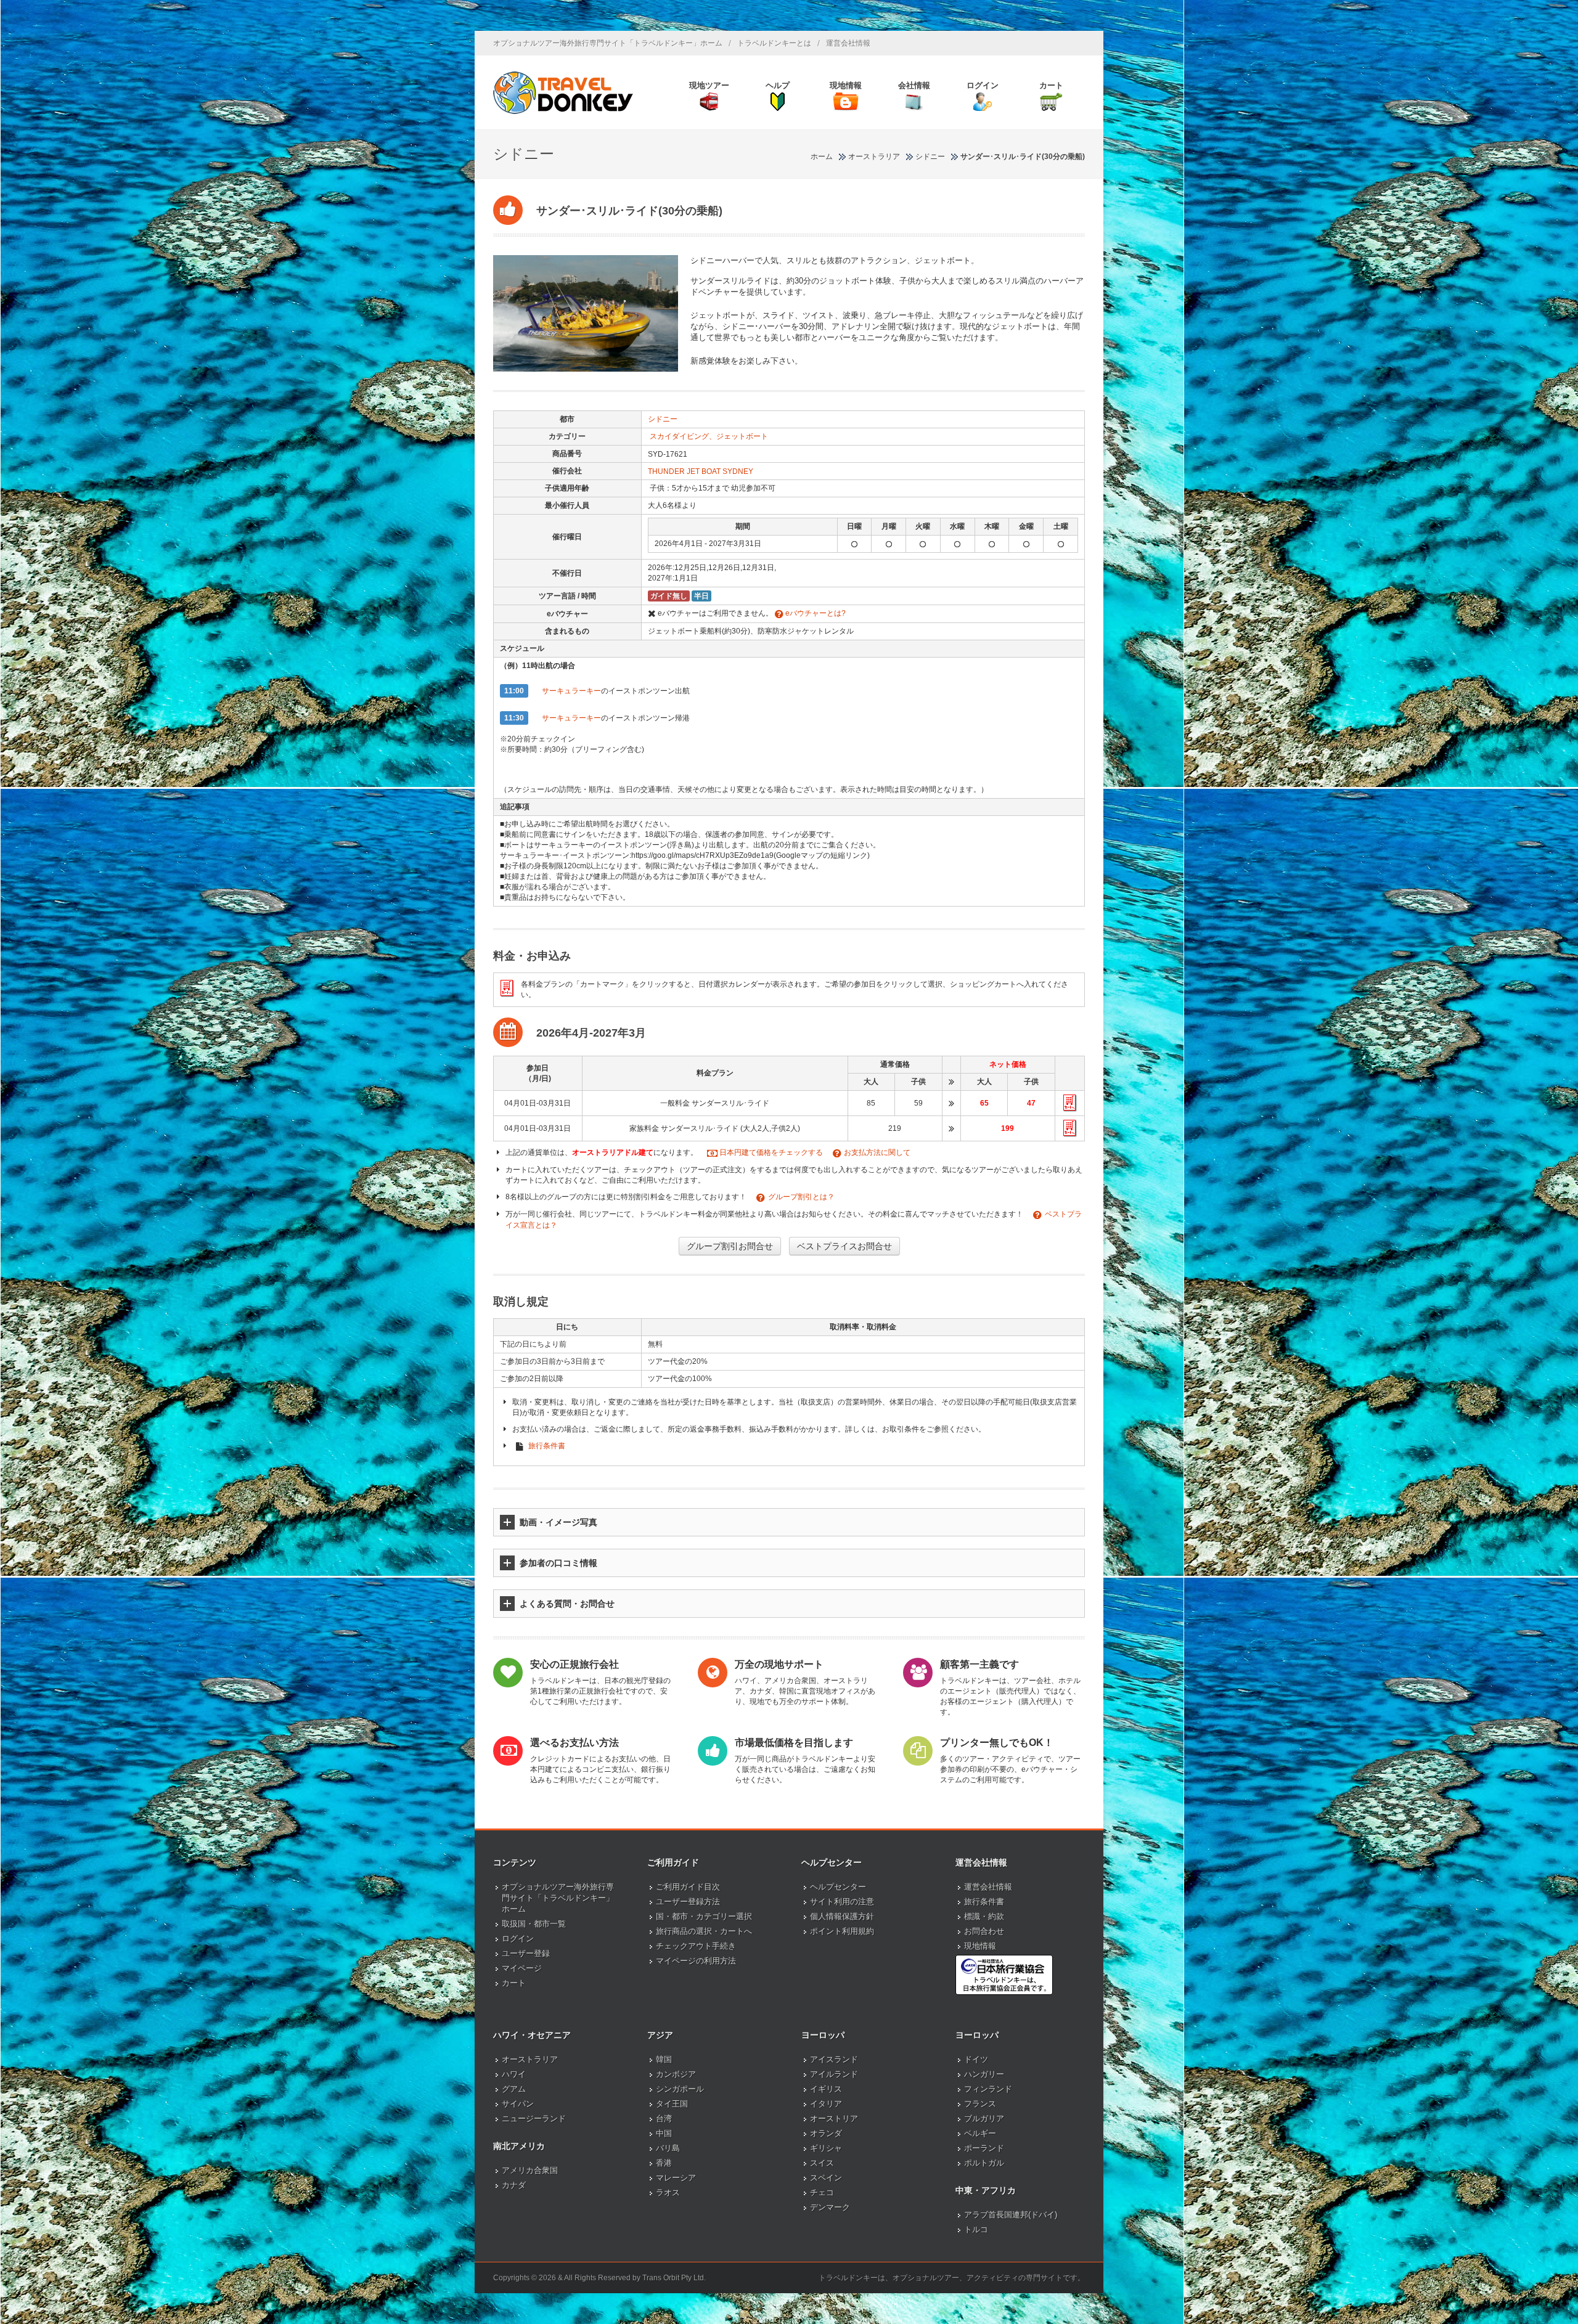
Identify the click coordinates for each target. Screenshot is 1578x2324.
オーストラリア (530, 2059)
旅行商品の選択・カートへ (704, 1931)
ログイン (518, 1939)
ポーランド (984, 2148)
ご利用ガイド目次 (688, 1887)
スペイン (826, 2178)
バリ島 (668, 2148)
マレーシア (676, 2178)
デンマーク (830, 2207)
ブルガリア (984, 2118)
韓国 (664, 2059)
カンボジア (676, 2074)
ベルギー (980, 2133)
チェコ (822, 2192)
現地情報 (980, 1946)
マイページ (522, 1968)
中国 (664, 2133)
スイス (822, 2163)
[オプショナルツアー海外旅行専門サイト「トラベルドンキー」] (563, 92)
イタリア (826, 2104)
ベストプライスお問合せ (844, 1246)
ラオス (668, 2192)
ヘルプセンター (838, 1887)
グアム (514, 2089)
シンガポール (680, 2089)
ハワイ (514, 2074)
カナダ (514, 2185)
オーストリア (834, 2118)
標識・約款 (984, 1916)
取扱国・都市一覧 (534, 1924)
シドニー (663, 419)
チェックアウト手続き (696, 1946)
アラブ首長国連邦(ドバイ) (1011, 2215)
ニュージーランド (534, 2118)
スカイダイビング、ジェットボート (709, 436)
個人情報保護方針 (842, 1916)
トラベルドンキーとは (774, 43)
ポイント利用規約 (842, 1931)
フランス (980, 2104)
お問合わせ (984, 1931)
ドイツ (976, 2059)
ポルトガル (984, 2163)
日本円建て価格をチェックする (771, 1152)
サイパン (518, 2104)
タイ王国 (672, 2104)
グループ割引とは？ (801, 1197)
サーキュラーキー (571, 691)
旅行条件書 (547, 1446)
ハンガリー (984, 2074)
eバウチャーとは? (815, 613)
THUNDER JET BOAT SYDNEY (701, 471)
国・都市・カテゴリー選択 (704, 1916)
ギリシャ (826, 2148)
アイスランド (834, 2059)
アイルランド (834, 2074)
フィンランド (988, 2089)
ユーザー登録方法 (688, 1902)
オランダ (826, 2133)
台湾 (664, 2118)
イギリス (826, 2089)
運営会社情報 (848, 43)
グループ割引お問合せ (730, 1246)
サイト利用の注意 (842, 1902)
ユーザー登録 (526, 1953)
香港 (664, 2163)
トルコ (976, 2229)
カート (514, 1983)
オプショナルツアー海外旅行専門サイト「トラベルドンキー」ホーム (608, 43)
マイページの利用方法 (696, 1961)
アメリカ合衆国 (530, 2170)
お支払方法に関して (877, 1152)
